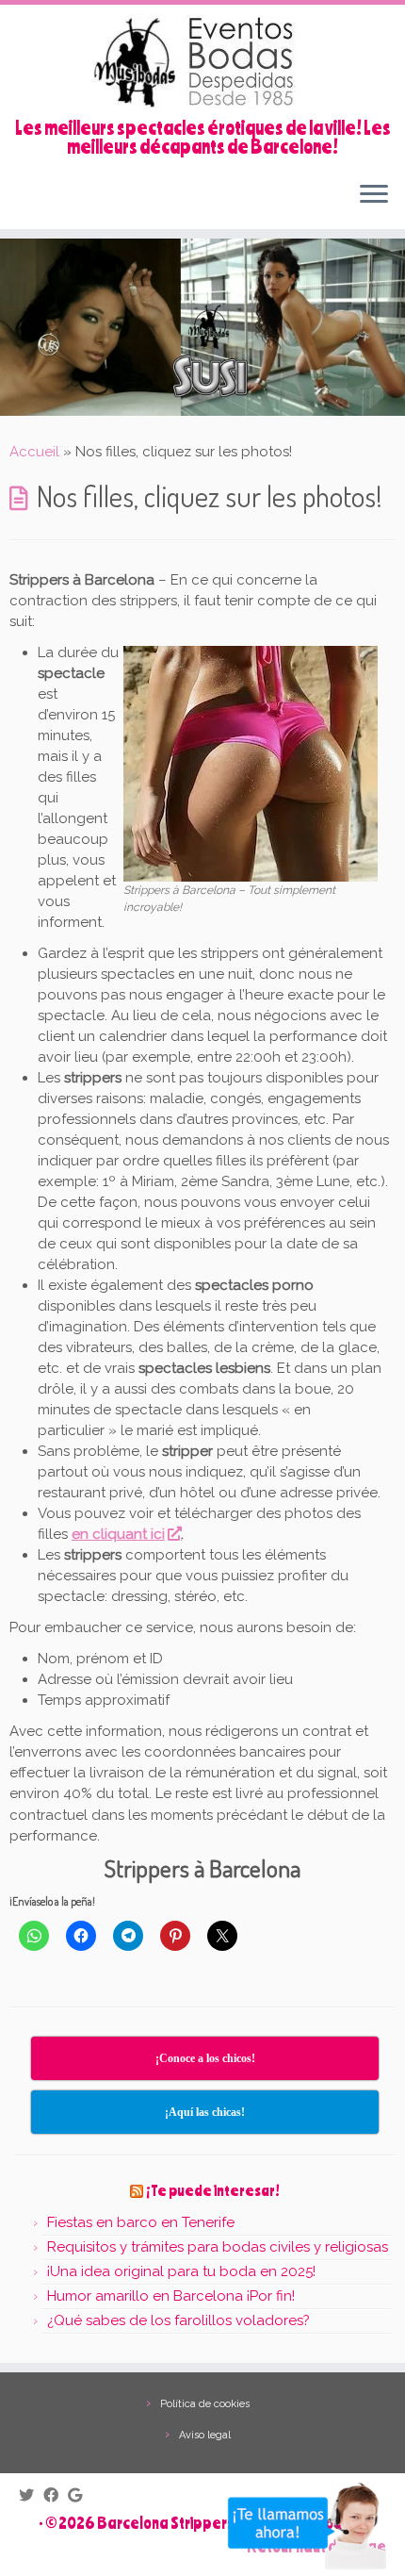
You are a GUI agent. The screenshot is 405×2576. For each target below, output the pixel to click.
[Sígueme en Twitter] (31, 2494)
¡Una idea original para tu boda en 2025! (181, 2271)
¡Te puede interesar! (213, 2190)
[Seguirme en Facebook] (56, 2494)
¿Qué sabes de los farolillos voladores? (178, 2320)
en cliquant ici (118, 1534)
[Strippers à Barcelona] (251, 763)
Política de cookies (205, 2404)
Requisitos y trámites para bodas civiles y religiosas (218, 2247)
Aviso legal (205, 2435)
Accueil (34, 452)
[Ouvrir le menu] (374, 195)
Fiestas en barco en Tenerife (141, 2222)
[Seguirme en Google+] (80, 2494)
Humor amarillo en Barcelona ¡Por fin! (171, 2296)
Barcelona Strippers (166, 2522)
